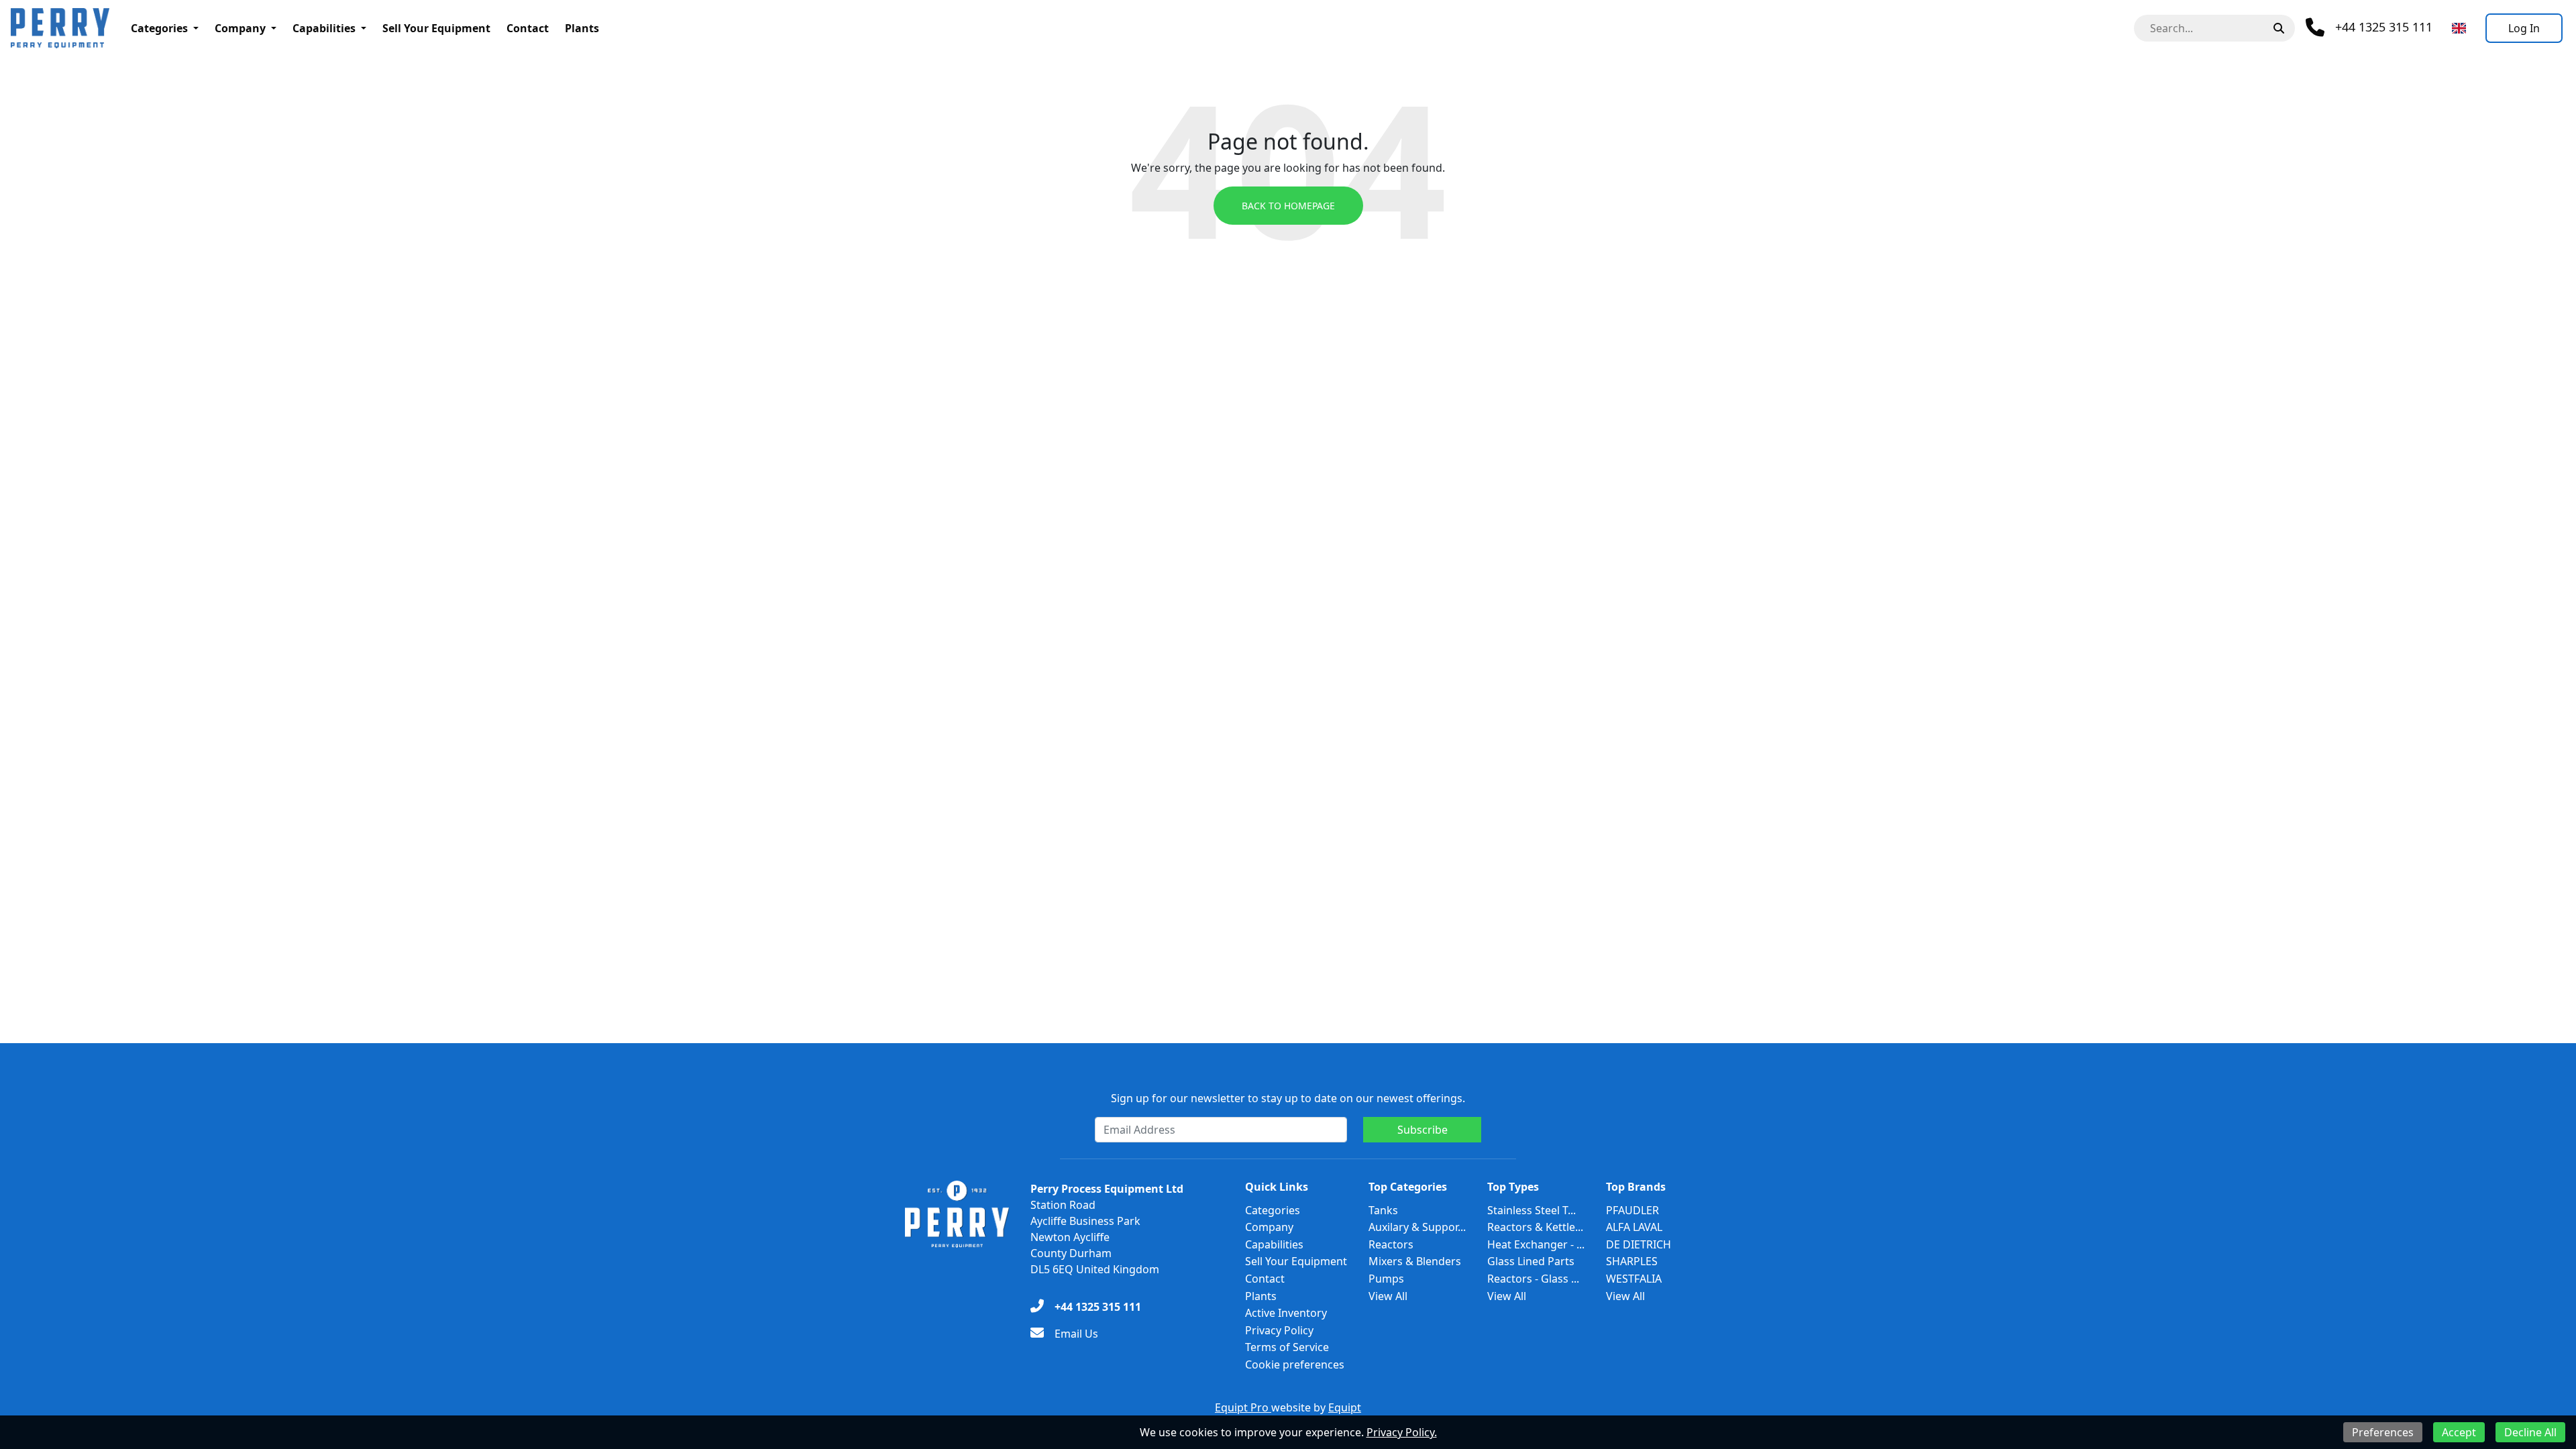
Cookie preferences (1295, 1364)
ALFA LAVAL (1634, 1227)
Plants (582, 28)
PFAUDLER (1632, 1210)
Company (240, 28)
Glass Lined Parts (1531, 1261)
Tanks (1383, 1210)
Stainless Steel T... (1532, 1210)
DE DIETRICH (1639, 1244)
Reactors (1391, 1244)
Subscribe (1423, 1130)
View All (1388, 1296)
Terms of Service (1287, 1347)
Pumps (1386, 1279)
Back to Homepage (1288, 206)
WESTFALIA (1634, 1279)
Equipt (1345, 1407)
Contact (528, 28)
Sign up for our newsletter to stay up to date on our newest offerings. (1288, 1098)
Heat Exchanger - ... (1536, 1244)
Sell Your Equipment (436, 28)
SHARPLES (1632, 1261)
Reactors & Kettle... (1535, 1227)
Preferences (2383, 1432)
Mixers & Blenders (1415, 1261)
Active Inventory (1286, 1313)
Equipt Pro (1243, 1407)
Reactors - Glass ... (1533, 1279)
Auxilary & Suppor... (1417, 1227)
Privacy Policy (1279, 1330)
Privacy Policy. (1402, 1432)
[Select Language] (2459, 28)
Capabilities (324, 28)
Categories (159, 28)
